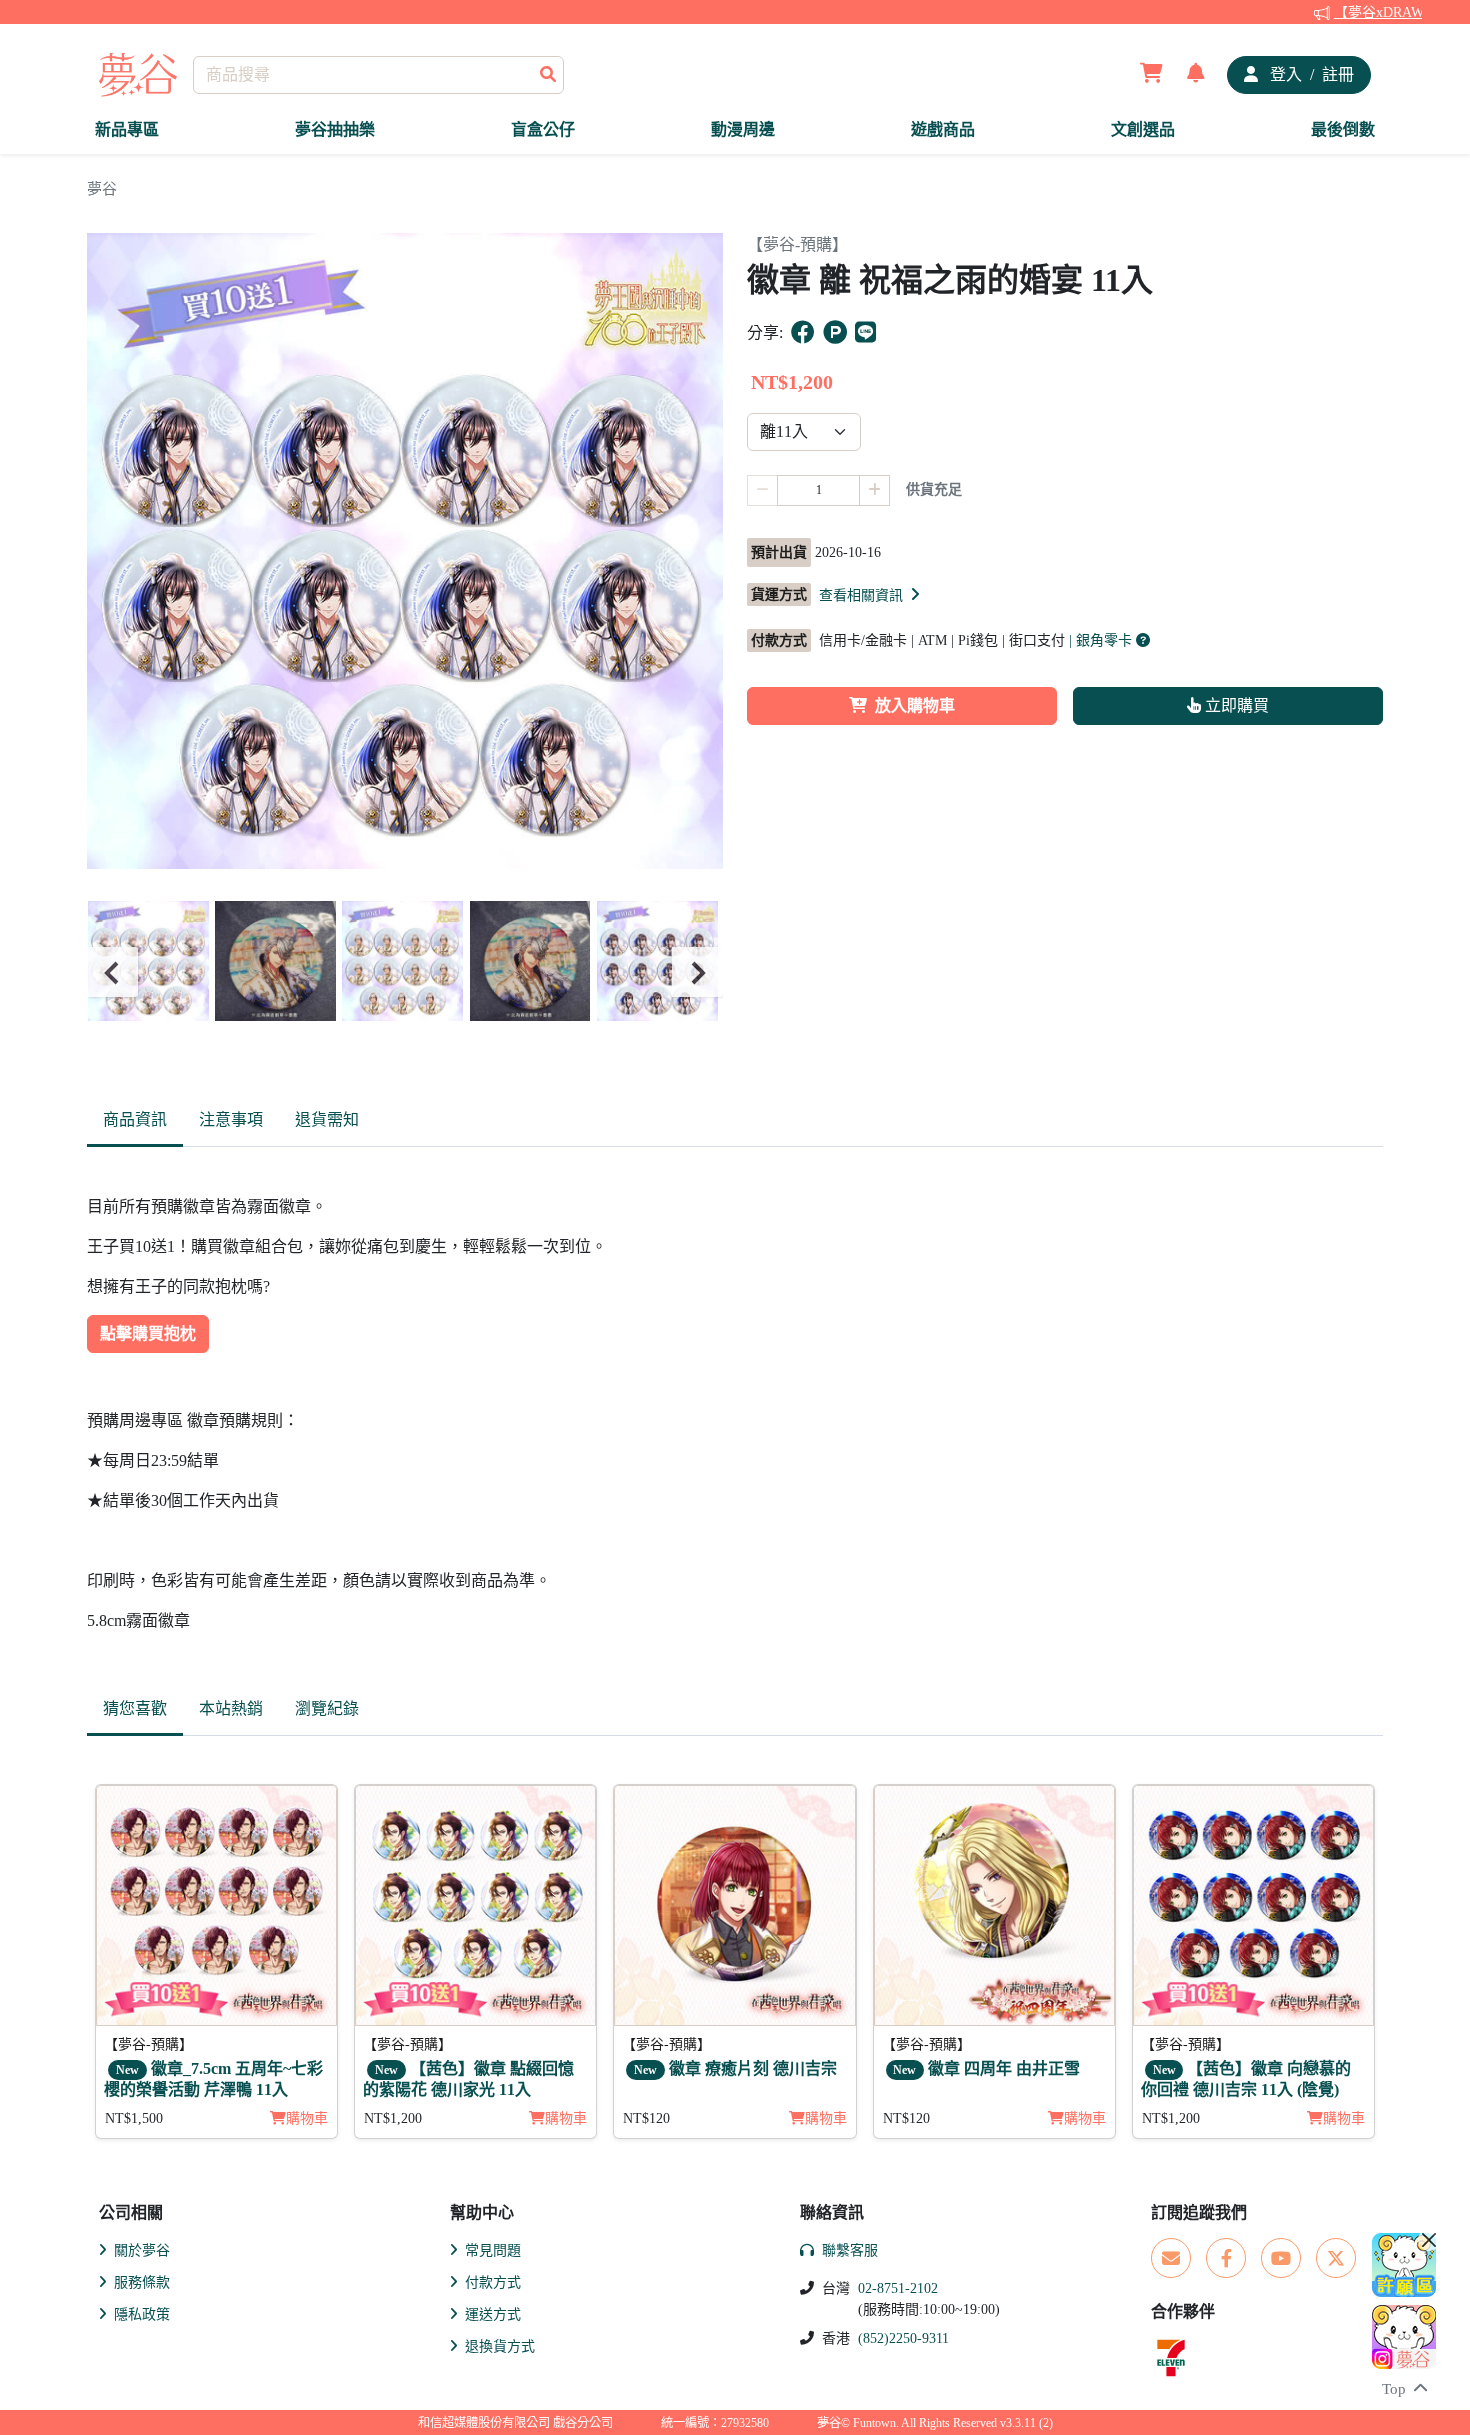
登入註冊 (1310, 74)
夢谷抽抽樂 (335, 129)
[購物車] (1151, 75)
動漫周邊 (743, 129)
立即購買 (1235, 705)
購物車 (307, 2118)
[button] (871, 595)
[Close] (1429, 2240)
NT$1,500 (134, 2118)
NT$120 (646, 2118)
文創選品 (1143, 129)
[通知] (1196, 75)
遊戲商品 (943, 129)
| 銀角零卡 (1102, 640)
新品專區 (127, 129)
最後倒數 (1343, 129)
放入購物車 (915, 705)
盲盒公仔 (543, 129)
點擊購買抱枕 (148, 1333)
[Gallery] (405, 972)
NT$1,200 (393, 2118)
